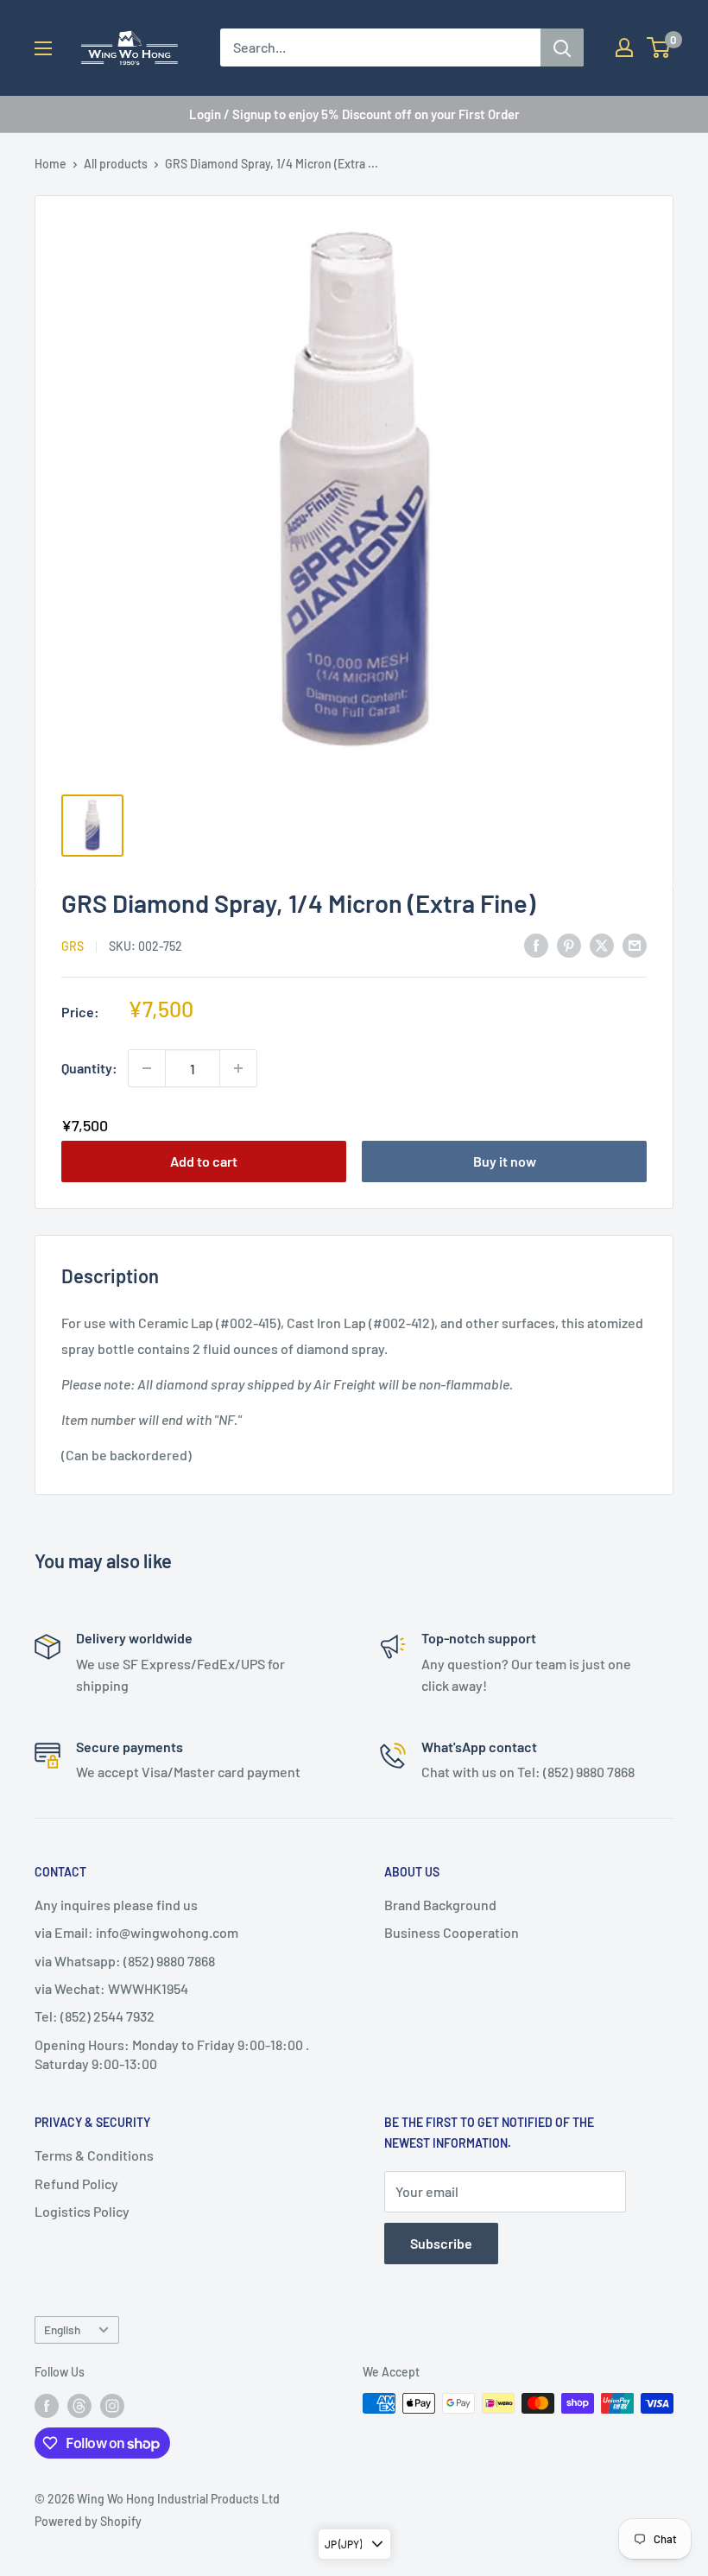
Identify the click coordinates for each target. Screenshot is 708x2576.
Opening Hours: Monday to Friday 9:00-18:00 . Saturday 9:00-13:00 (172, 2054)
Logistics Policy (82, 2211)
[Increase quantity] (238, 1068)
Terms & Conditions (94, 2155)
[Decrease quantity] (147, 1068)
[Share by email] (635, 944)
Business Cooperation (452, 1932)
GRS (73, 946)
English (62, 2329)
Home (51, 164)
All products (116, 164)
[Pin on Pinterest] (569, 944)
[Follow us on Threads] (79, 2405)
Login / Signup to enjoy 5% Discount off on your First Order (354, 114)
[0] (659, 47)
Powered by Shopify (88, 2521)
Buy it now (505, 1161)
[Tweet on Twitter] (602, 944)
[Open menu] (43, 48)
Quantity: (89, 1068)
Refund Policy (76, 2184)
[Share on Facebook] (536, 944)
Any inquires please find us (116, 1905)
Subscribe (441, 2243)
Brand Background (440, 1905)
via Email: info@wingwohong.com (136, 1932)
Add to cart (204, 1161)
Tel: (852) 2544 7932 (95, 2016)
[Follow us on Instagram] (112, 2405)
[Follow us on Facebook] (47, 2405)
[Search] (562, 47)
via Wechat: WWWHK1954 (111, 1988)
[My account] (624, 47)
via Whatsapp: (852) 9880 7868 (125, 1961)
